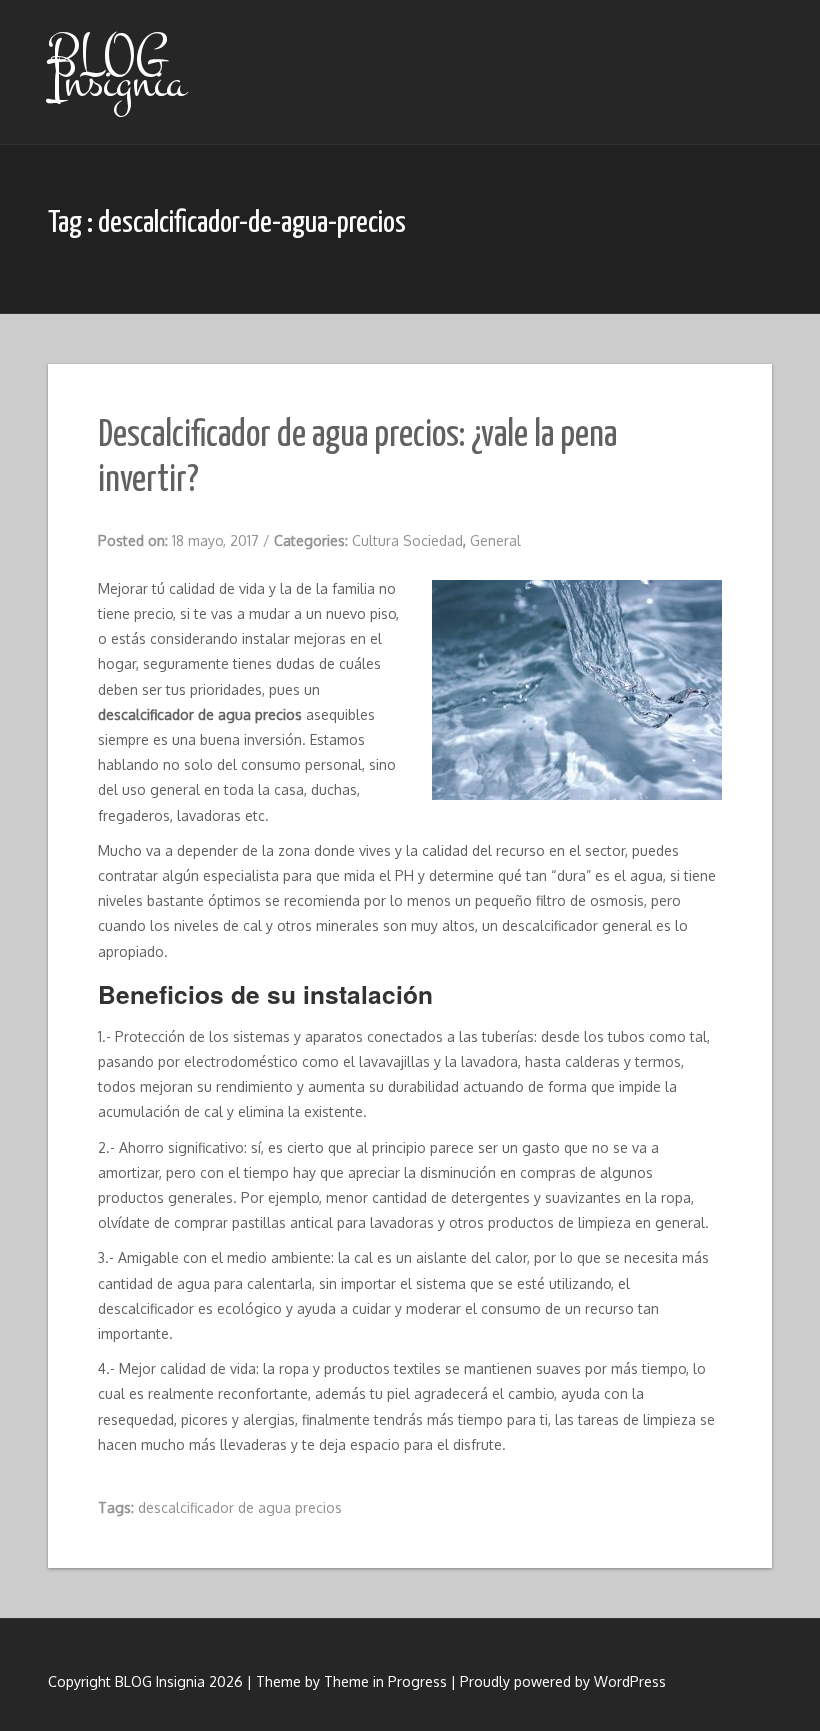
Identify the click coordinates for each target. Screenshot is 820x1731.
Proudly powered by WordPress (563, 1681)
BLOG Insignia (117, 68)
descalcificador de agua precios (240, 1507)
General (495, 540)
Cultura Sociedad (407, 540)
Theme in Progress (385, 1681)
